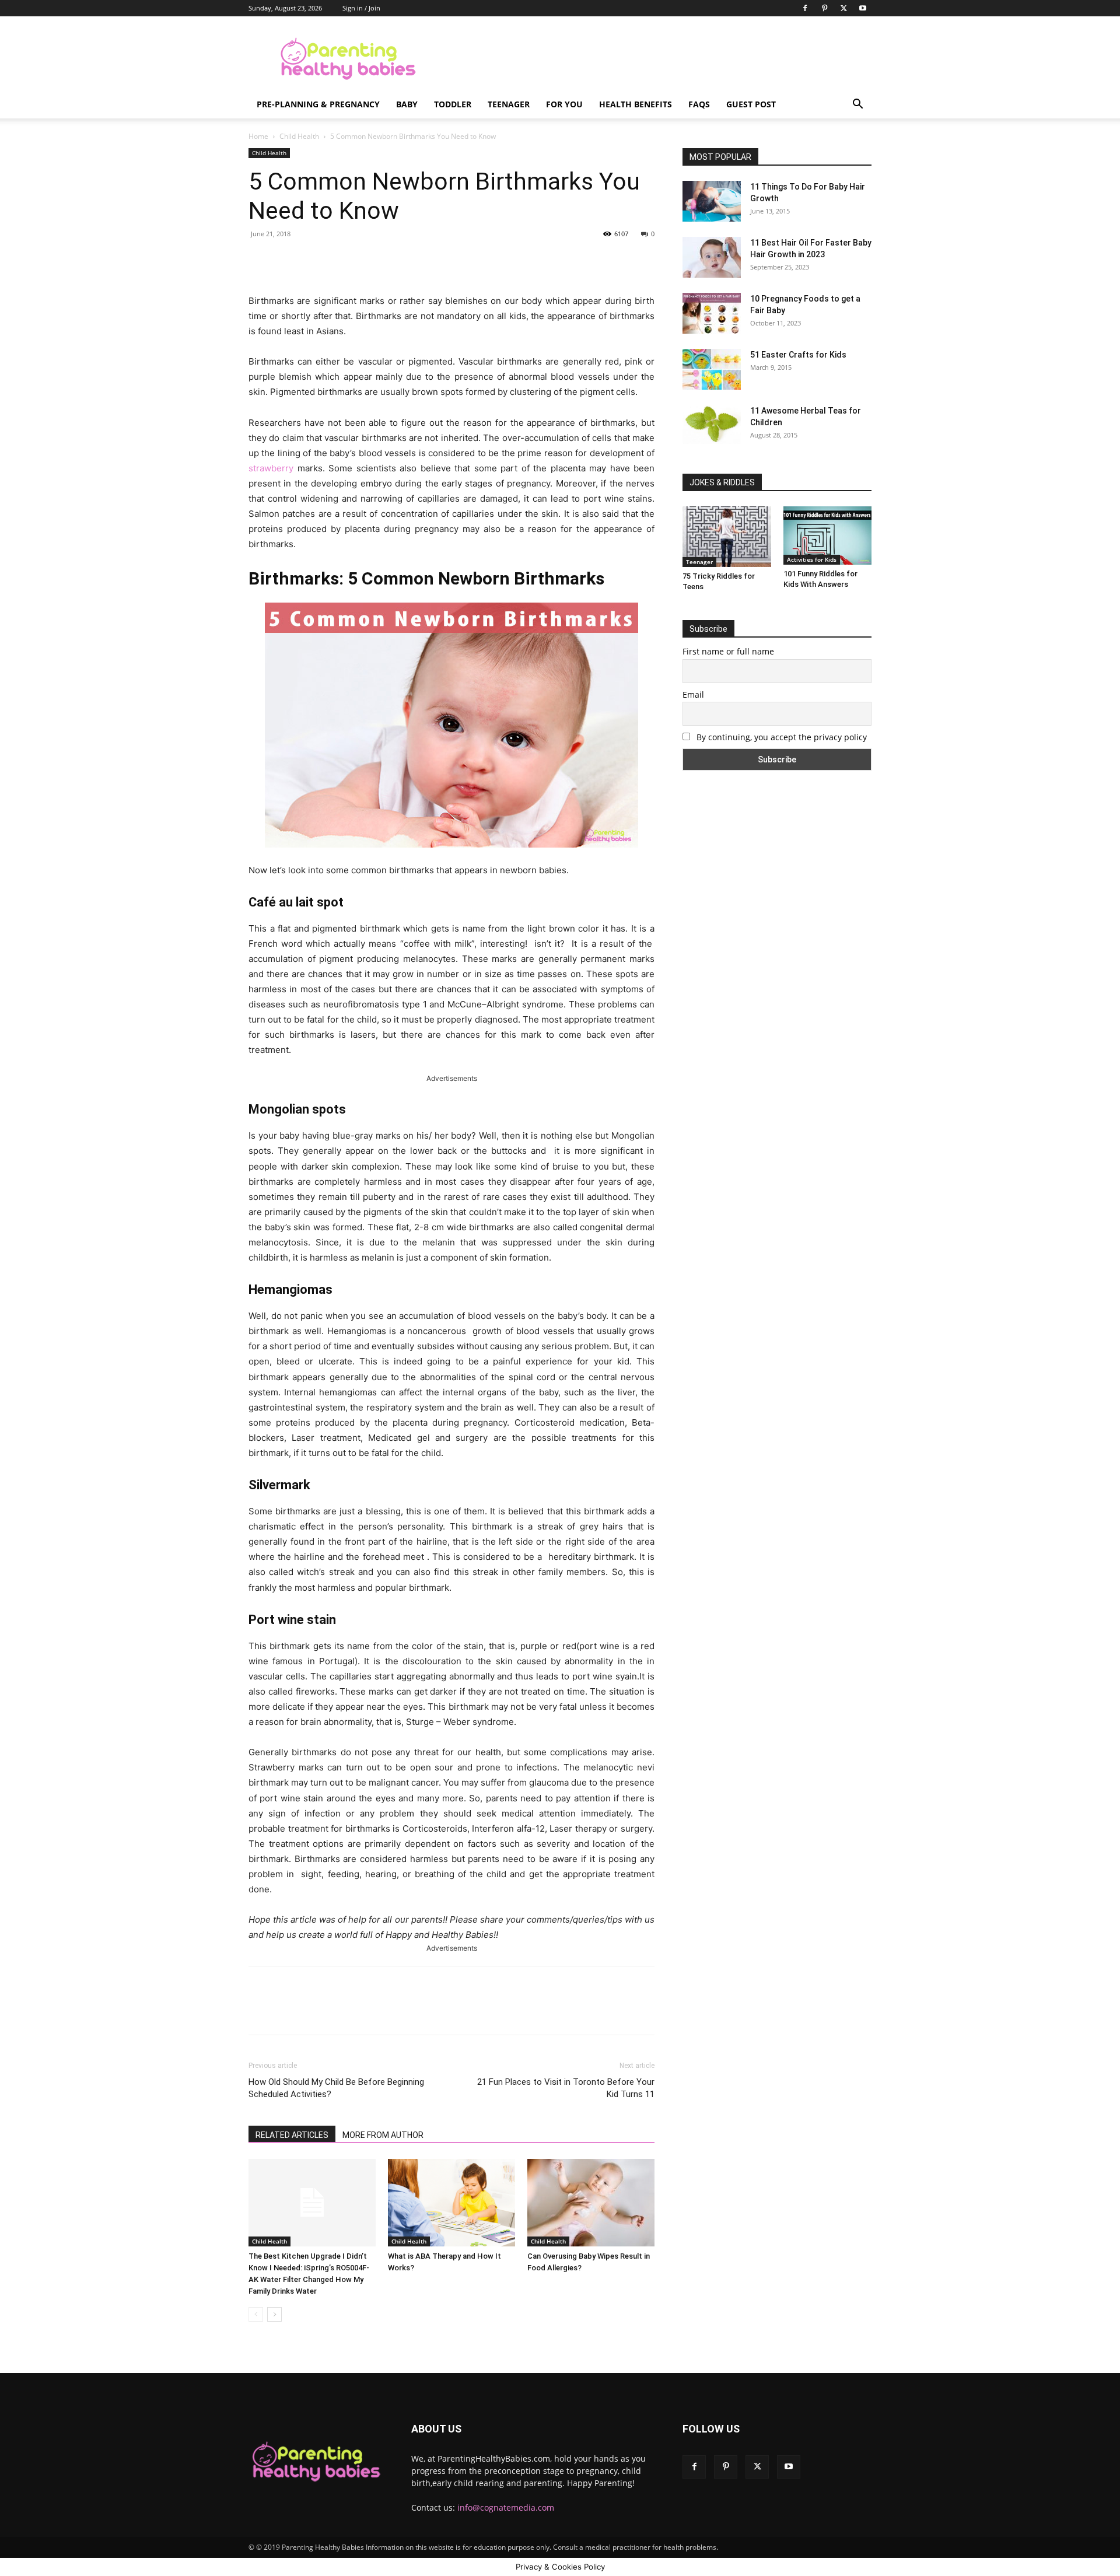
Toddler (453, 104)
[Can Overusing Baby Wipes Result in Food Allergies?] (591, 2203)
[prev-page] (256, 2314)
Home (258, 136)
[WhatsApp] (411, 260)
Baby (407, 104)
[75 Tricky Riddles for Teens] (727, 537)
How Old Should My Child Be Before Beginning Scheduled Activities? (336, 2088)
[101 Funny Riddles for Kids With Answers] (828, 535)
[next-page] (274, 2314)
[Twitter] (843, 8)
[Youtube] (863, 8)
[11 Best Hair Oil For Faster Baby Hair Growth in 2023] (712, 257)
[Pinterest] (824, 8)
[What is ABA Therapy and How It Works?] (452, 2203)
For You (564, 104)
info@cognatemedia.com (506, 2507)
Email (693, 694)
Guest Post (751, 104)
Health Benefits (636, 104)
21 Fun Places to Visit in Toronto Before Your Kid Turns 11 (566, 2088)
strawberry (271, 468)
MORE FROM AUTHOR (383, 2135)
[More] (439, 260)
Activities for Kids (812, 559)
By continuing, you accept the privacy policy (780, 737)
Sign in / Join (361, 8)
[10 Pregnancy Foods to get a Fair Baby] (712, 313)
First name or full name (728, 651)
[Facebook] (805, 8)
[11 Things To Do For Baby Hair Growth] (712, 201)
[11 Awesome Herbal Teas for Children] (712, 424)
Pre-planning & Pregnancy (318, 104)
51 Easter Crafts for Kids (798, 355)
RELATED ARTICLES (292, 2135)
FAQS (699, 104)
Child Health (299, 136)
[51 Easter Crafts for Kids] (712, 369)
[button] (857, 105)
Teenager (509, 104)
